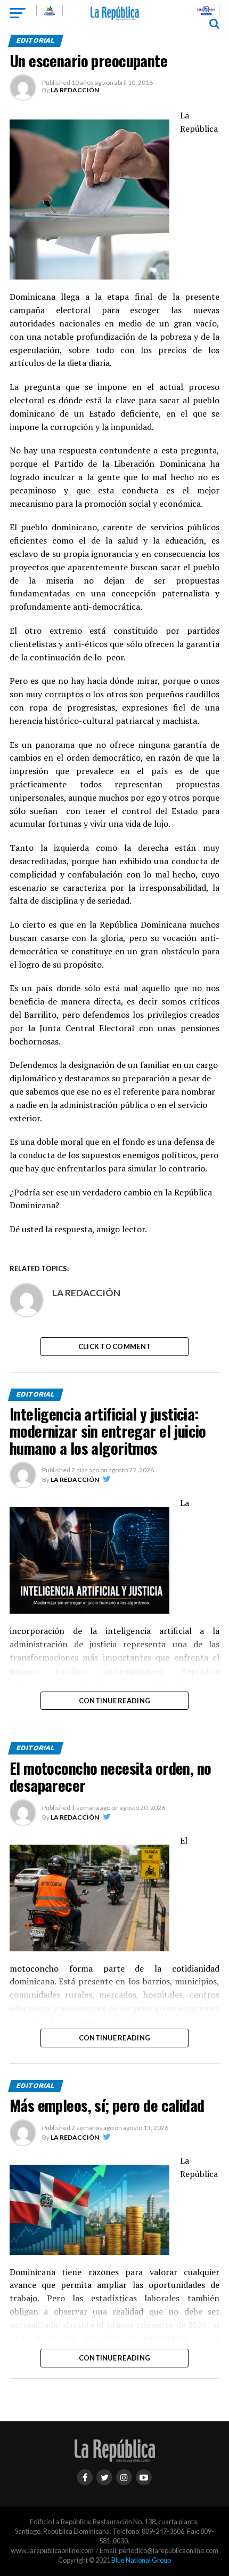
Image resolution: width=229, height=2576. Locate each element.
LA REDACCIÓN (75, 90)
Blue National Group (141, 2560)
